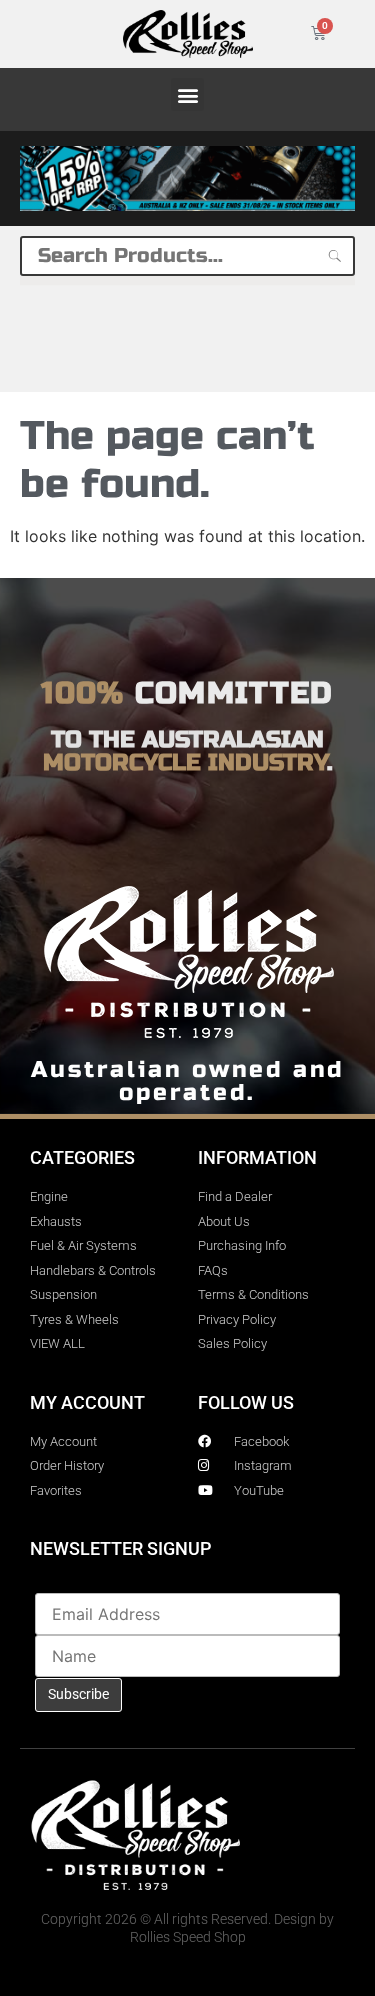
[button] (187, 94)
